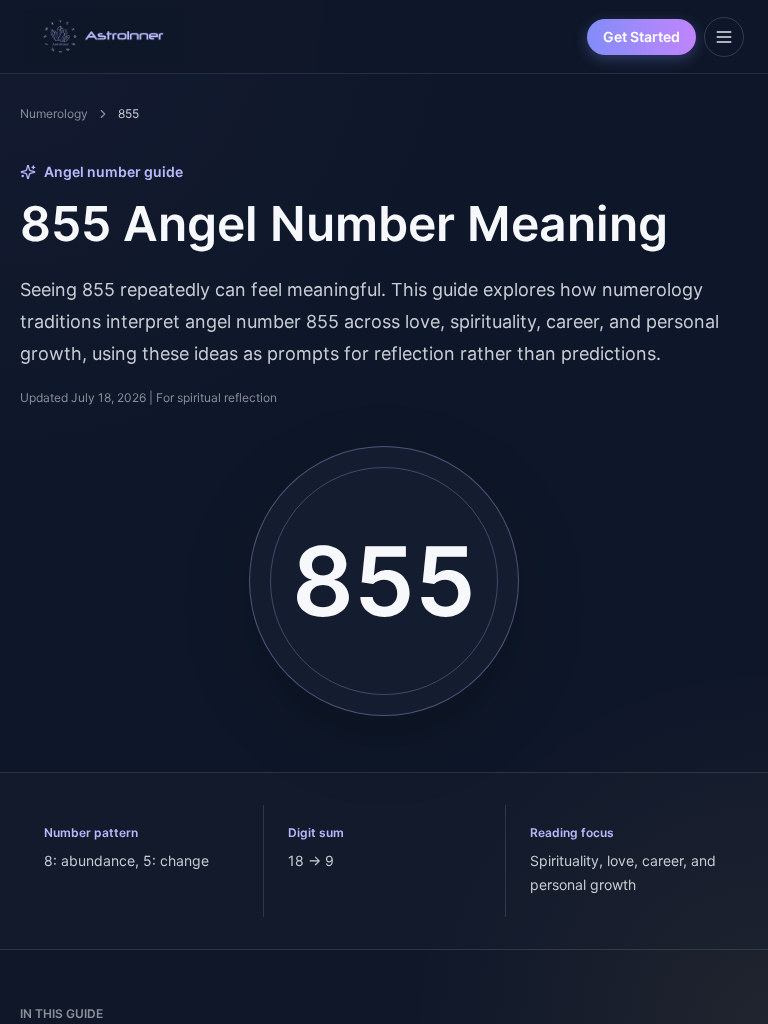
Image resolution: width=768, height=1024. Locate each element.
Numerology (54, 113)
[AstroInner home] (104, 37)
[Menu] (724, 37)
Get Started (641, 36)
